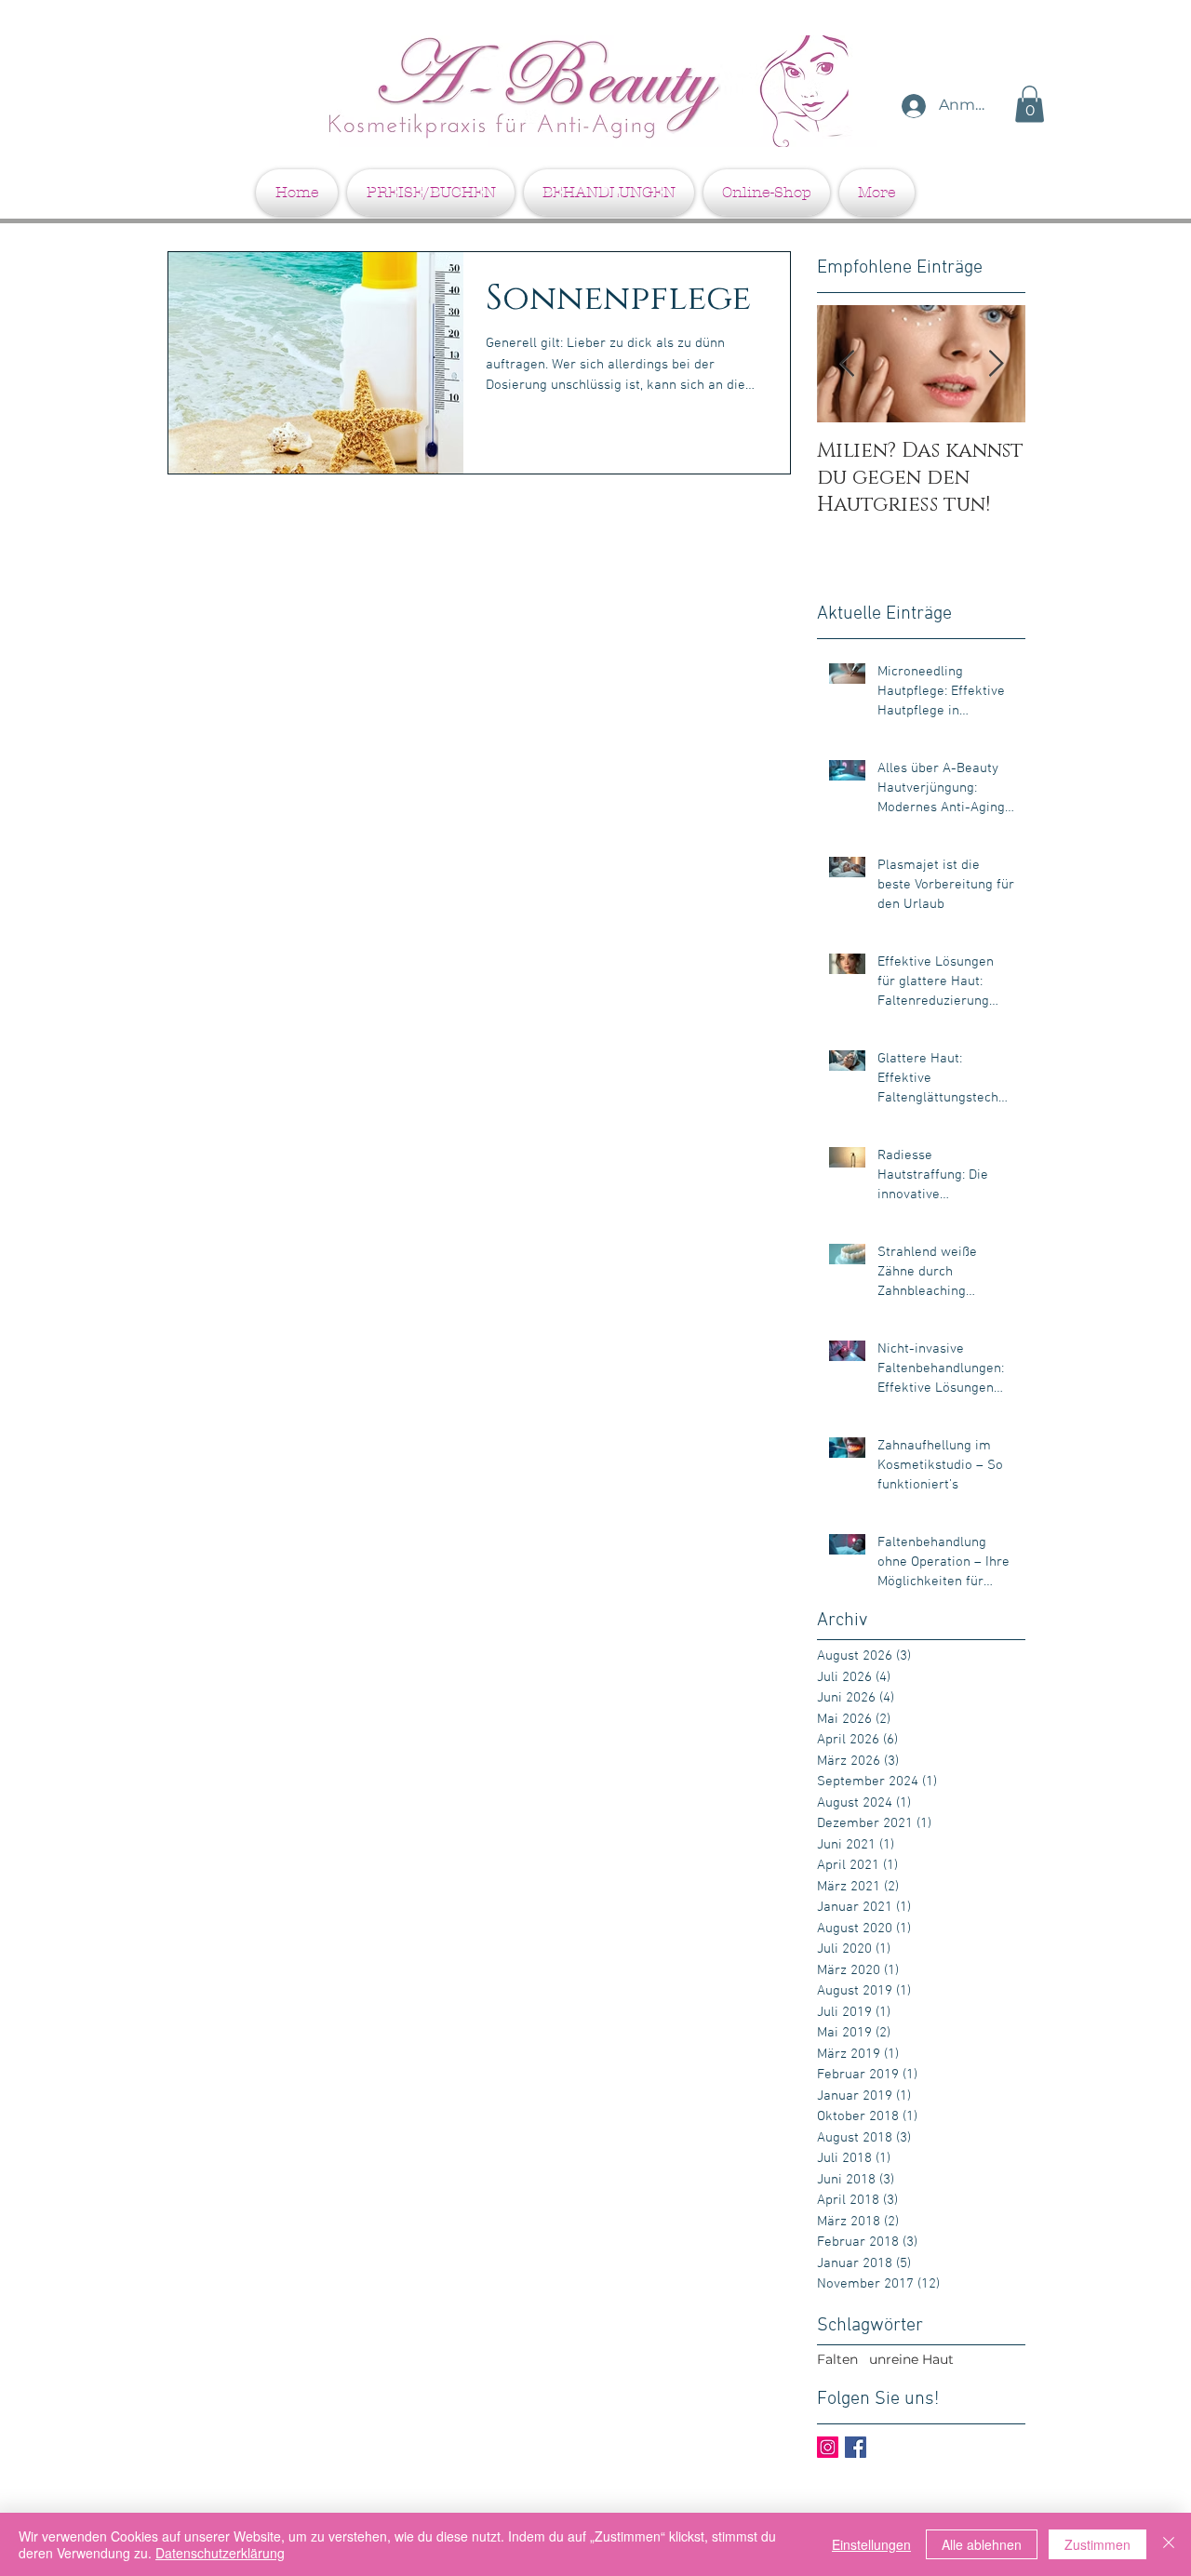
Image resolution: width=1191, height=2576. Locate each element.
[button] (1030, 104)
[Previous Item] (847, 364)
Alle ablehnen (982, 2544)
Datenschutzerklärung (220, 2553)
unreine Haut (911, 2359)
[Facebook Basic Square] (856, 2447)
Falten (837, 2359)
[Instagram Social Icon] (828, 2447)
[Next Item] (996, 364)
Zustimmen (1097, 2544)
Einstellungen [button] (871, 2544)
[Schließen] (1169, 2544)
